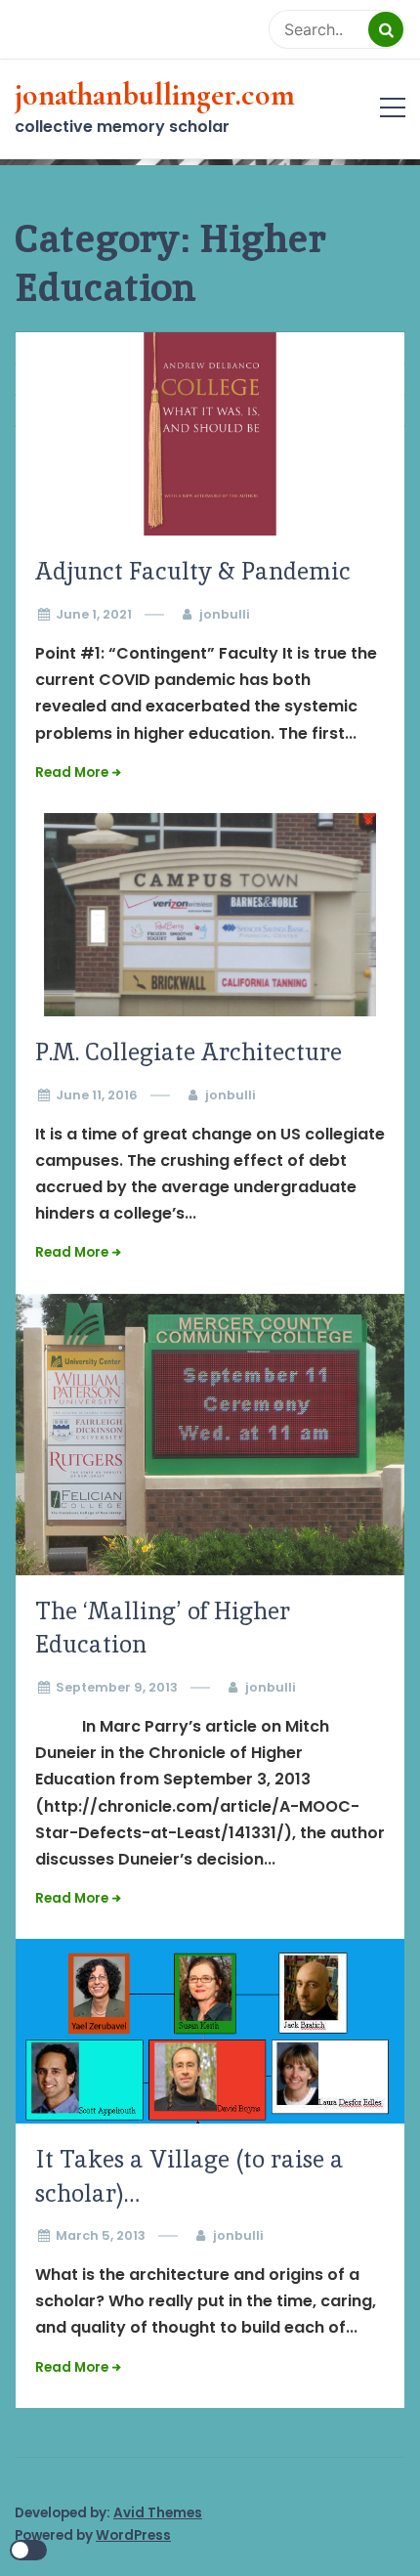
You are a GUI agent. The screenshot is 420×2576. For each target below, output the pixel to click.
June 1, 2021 (94, 614)
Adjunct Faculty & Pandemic (193, 571)
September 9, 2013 (117, 1687)
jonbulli (225, 614)
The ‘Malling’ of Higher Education (163, 1628)
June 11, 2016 (97, 1095)
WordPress (133, 2535)
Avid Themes (158, 2513)
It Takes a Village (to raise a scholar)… (189, 2176)
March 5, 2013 (101, 2235)
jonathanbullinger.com (155, 95)
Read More (72, 773)
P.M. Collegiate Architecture (189, 1052)
